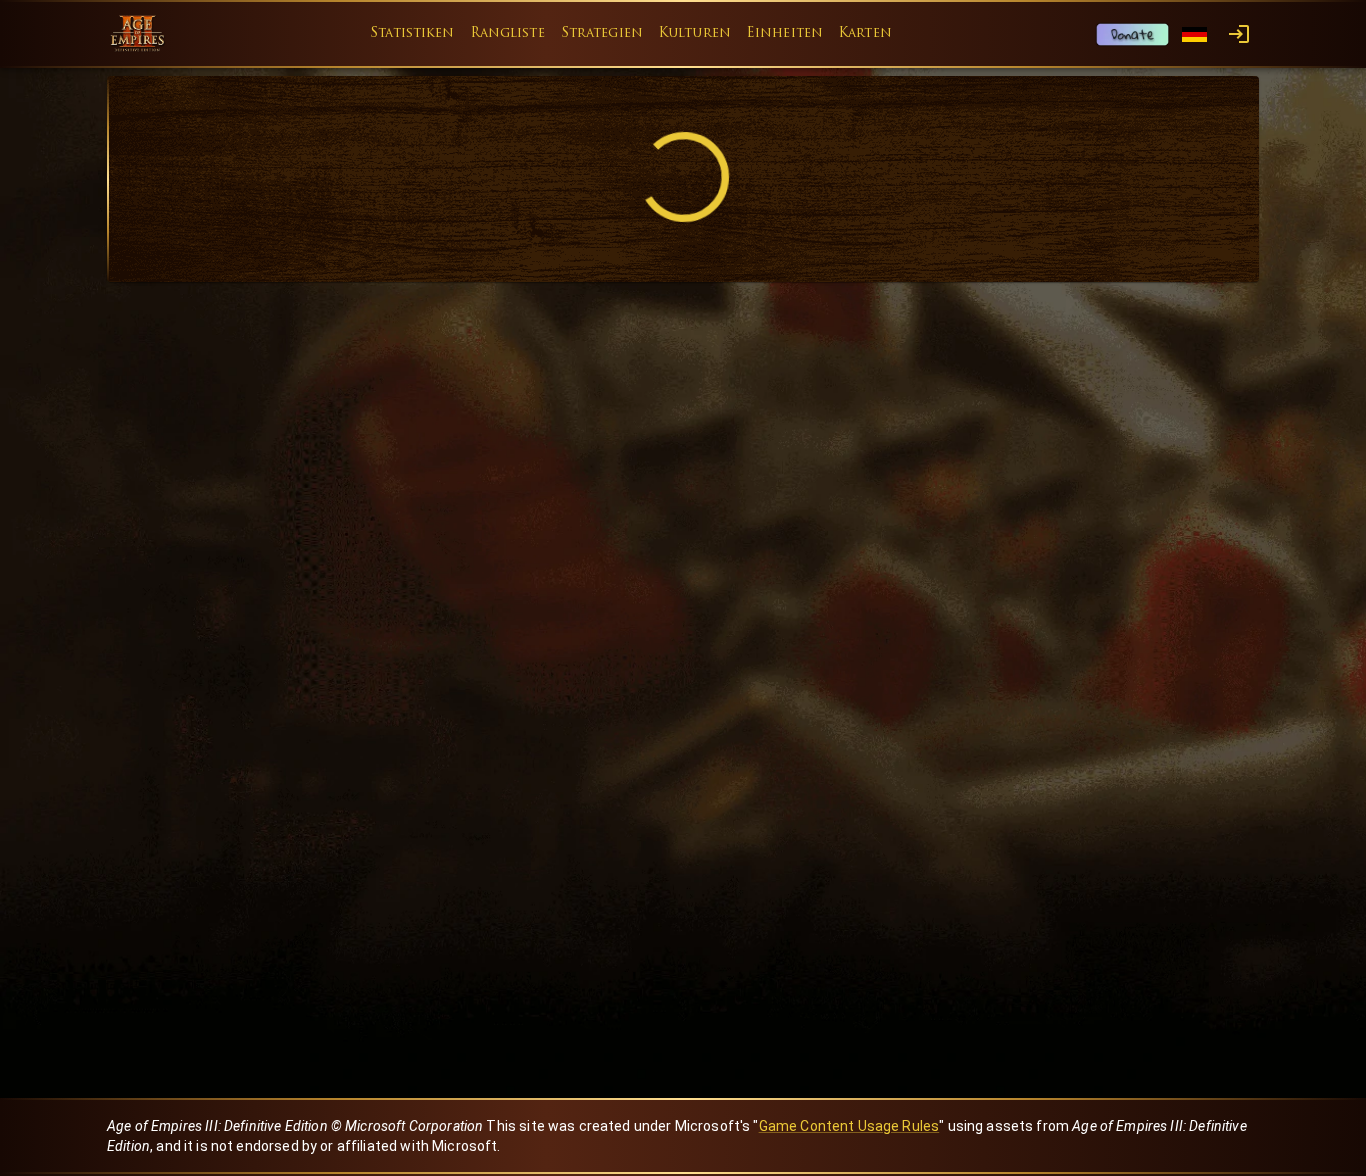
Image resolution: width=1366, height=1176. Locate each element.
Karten (865, 33)
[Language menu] (1194, 34)
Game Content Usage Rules (849, 1126)
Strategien (602, 33)
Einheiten (785, 33)
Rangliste (508, 33)
